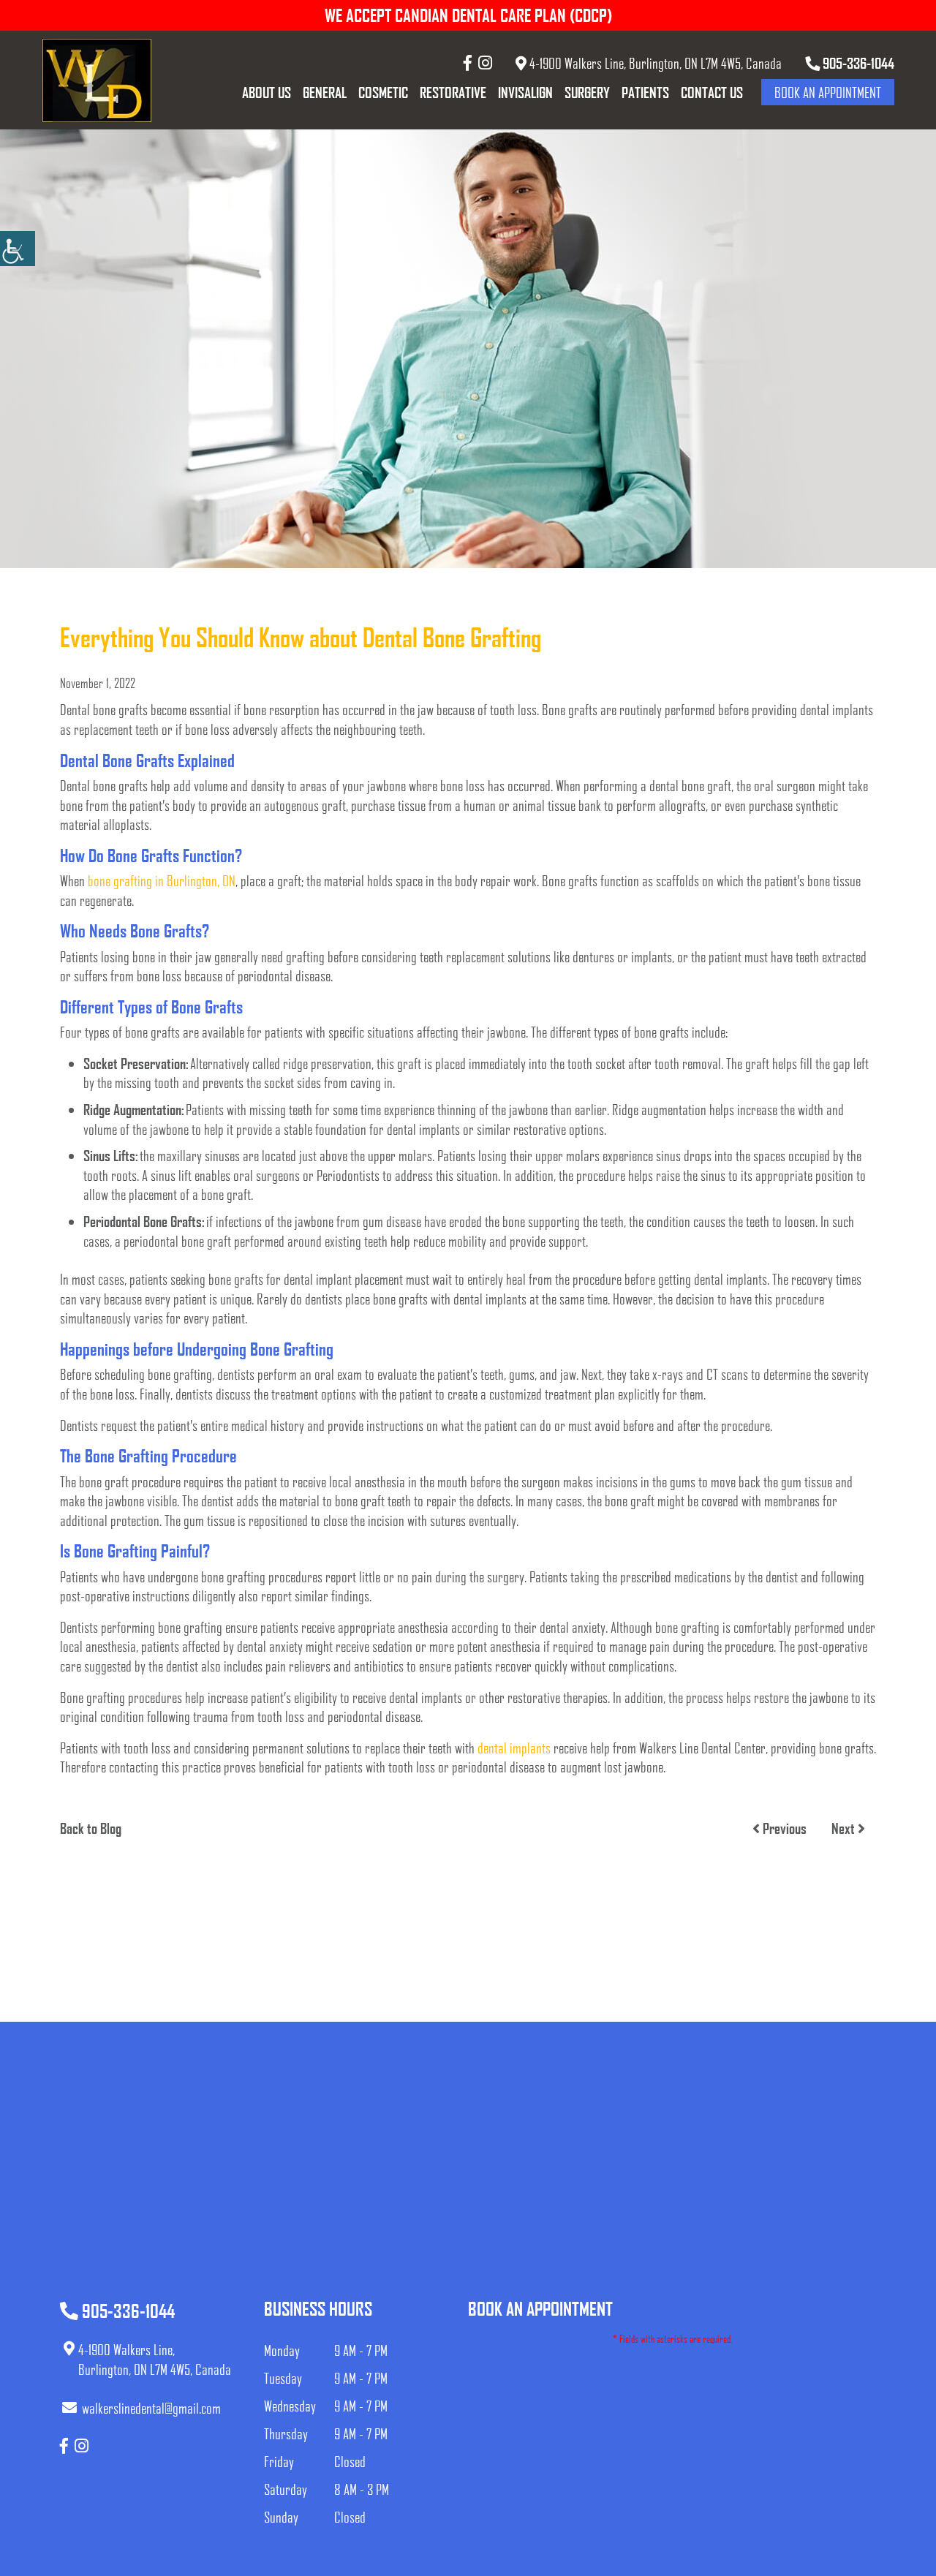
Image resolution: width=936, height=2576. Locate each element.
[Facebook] (468, 63)
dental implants (514, 1748)
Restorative (453, 92)
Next (845, 1828)
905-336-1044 (857, 63)
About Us (267, 92)
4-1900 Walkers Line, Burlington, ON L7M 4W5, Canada (654, 63)
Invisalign (525, 92)
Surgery (587, 92)
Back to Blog (91, 1828)
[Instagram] (485, 63)
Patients (645, 92)
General (325, 92)
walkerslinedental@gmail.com (151, 2408)
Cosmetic (383, 92)
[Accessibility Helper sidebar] (18, 249)
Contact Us (712, 92)
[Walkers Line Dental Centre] (97, 80)
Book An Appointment (828, 92)
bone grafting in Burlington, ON (162, 880)
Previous (783, 1828)
